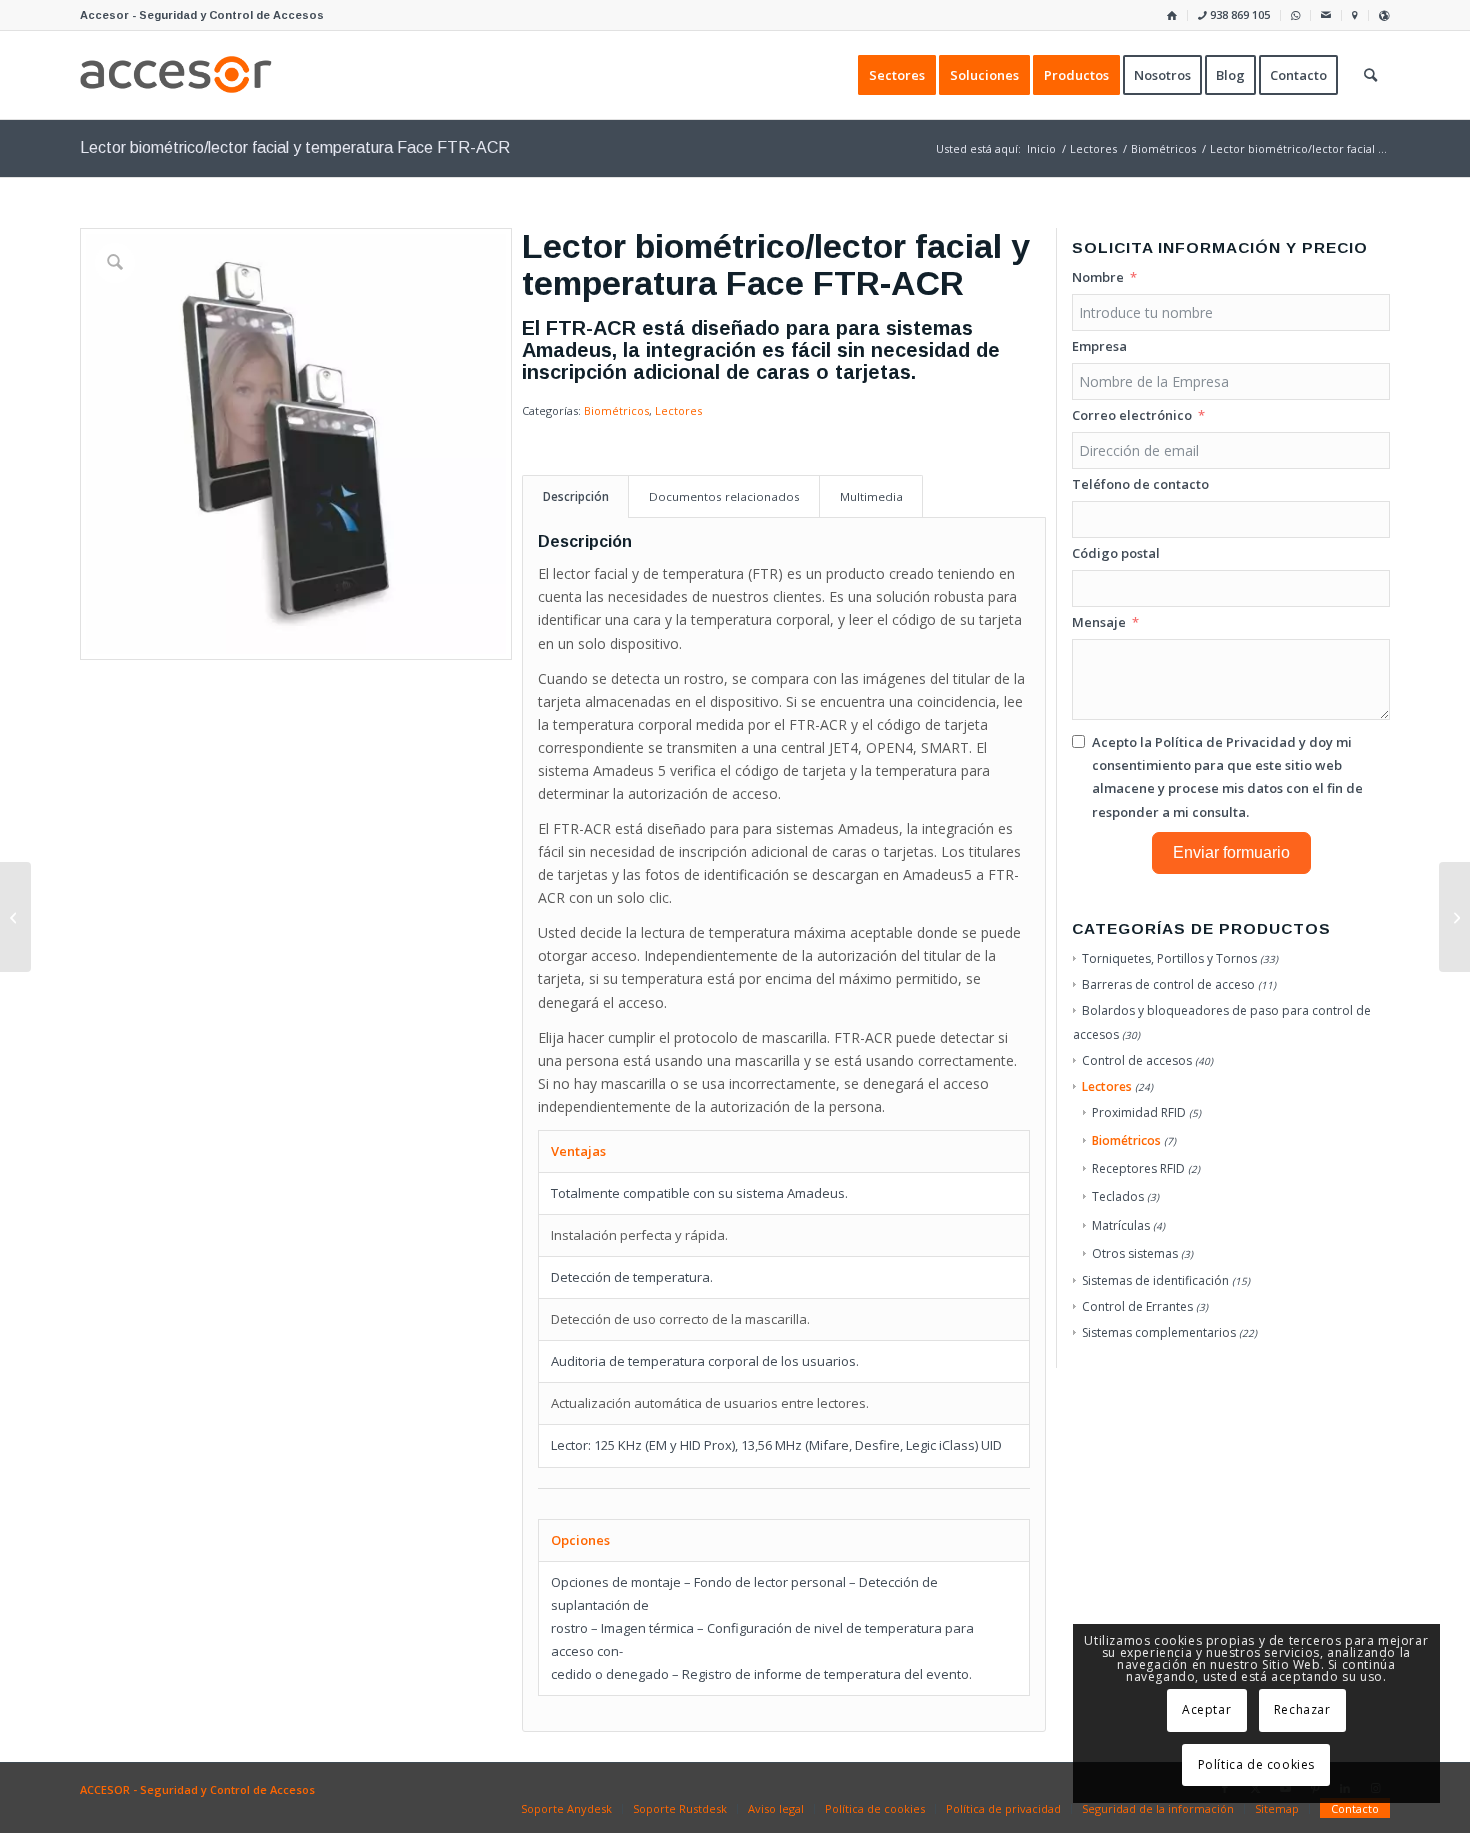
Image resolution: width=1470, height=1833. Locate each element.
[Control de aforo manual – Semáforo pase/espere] (15, 917)
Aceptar (1206, 1709)
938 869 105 (1238, 14)
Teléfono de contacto (1140, 484)
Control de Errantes (1137, 1306)
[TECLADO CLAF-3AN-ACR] (1454, 917)
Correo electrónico (1132, 415)
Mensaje (1099, 622)
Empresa (1099, 346)
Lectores (678, 410)
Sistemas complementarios (1159, 1332)
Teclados (1118, 1196)
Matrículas (1121, 1225)
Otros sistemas (1135, 1253)
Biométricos (616, 410)
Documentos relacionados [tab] (724, 496)
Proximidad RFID (1139, 1112)
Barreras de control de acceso (1168, 984)
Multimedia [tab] (871, 496)
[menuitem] (1172, 15)
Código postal (1116, 553)
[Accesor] (176, 75)
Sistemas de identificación (1155, 1280)
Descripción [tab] (576, 496)
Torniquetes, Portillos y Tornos (1169, 958)
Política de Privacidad (1225, 742)
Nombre (1098, 277)
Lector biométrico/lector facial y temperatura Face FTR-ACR (295, 147)
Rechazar (1302, 1709)
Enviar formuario (1231, 852)
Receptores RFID (1138, 1168)
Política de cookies (1256, 1764)
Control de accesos (1137, 1060)
